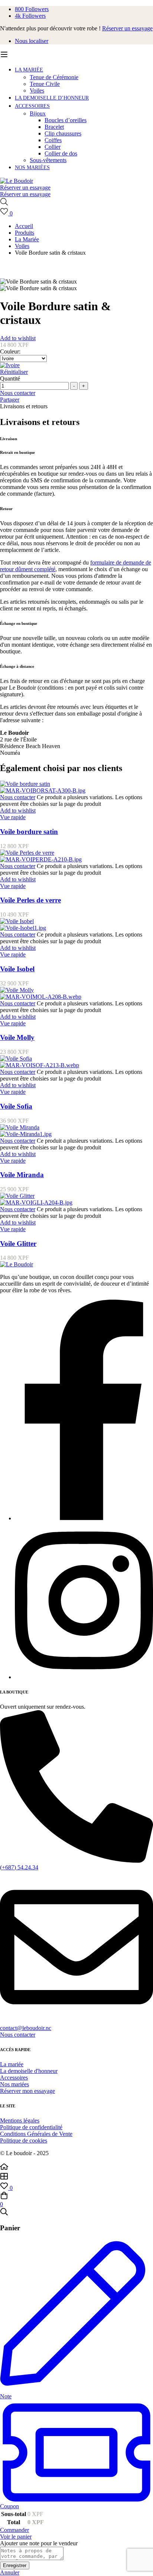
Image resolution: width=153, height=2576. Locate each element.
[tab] (76, 406)
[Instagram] (84, 1677)
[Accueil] (76, 2167)
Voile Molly (17, 1037)
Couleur (10, 351)
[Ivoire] (76, 365)
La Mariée (27, 239)
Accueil (24, 226)
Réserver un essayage (127, 28)
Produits (25, 233)
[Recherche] (76, 202)
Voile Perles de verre (30, 900)
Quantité (10, 378)
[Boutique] (76, 2177)
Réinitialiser (14, 372)
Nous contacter (18, 393)
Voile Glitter (18, 1244)
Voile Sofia (16, 1106)
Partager (10, 400)
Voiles (22, 246)
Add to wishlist (18, 338)
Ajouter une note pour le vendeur (39, 2543)
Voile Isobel (17, 969)
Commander (14, 2530)
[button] (76, 2035)
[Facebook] (84, 1518)
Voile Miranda (22, 1175)
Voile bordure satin (29, 832)
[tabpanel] (76, 587)
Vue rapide (13, 817)
